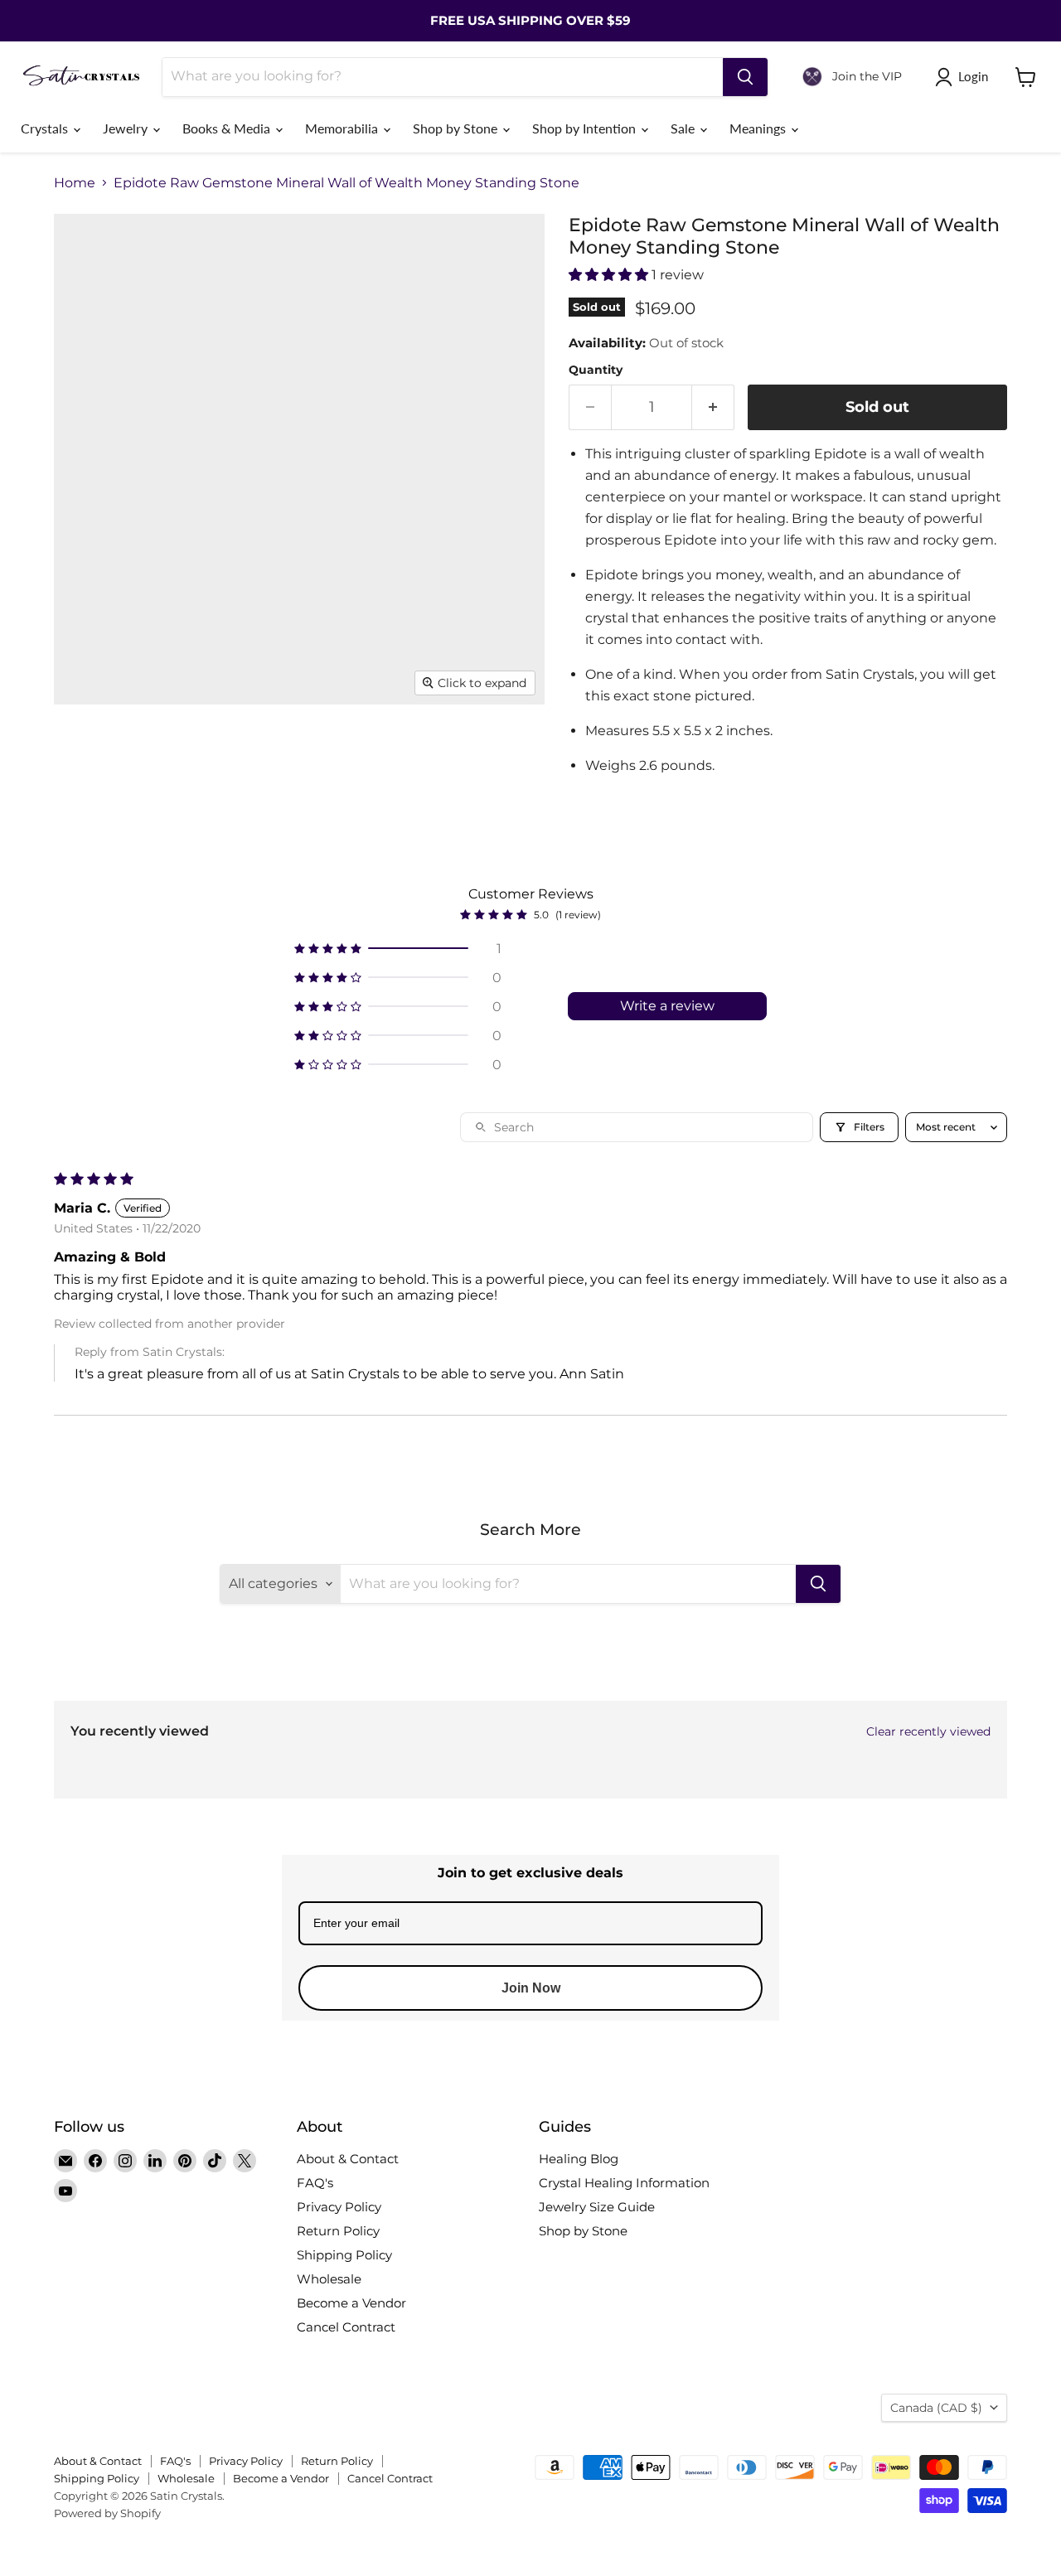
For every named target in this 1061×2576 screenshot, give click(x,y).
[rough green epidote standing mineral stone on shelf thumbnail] (155, 752)
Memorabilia (343, 128)
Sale (684, 128)
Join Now (531, 1988)
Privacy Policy (339, 2207)
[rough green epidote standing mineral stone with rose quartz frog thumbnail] (437, 752)
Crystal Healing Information (624, 2183)
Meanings (759, 128)
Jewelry (127, 128)
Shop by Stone (457, 128)
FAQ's (315, 2183)
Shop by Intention (586, 128)
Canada (936, 2408)
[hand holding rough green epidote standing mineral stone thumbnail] (226, 752)
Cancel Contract (346, 2327)
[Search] (745, 77)
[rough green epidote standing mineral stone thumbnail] (85, 752)
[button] (610, 275)
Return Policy (338, 2231)
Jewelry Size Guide (597, 2207)
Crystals (46, 128)
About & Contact (348, 2159)
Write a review (667, 1006)
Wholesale (329, 2279)
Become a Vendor (351, 2303)
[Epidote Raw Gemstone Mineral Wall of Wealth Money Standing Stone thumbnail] (226, 823)
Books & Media (228, 128)
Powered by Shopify (107, 2513)
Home (75, 183)
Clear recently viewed (928, 1731)
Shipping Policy (344, 2255)
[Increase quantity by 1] (713, 407)
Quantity (596, 370)
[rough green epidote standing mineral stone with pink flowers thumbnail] (155, 823)
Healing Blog (579, 2159)
